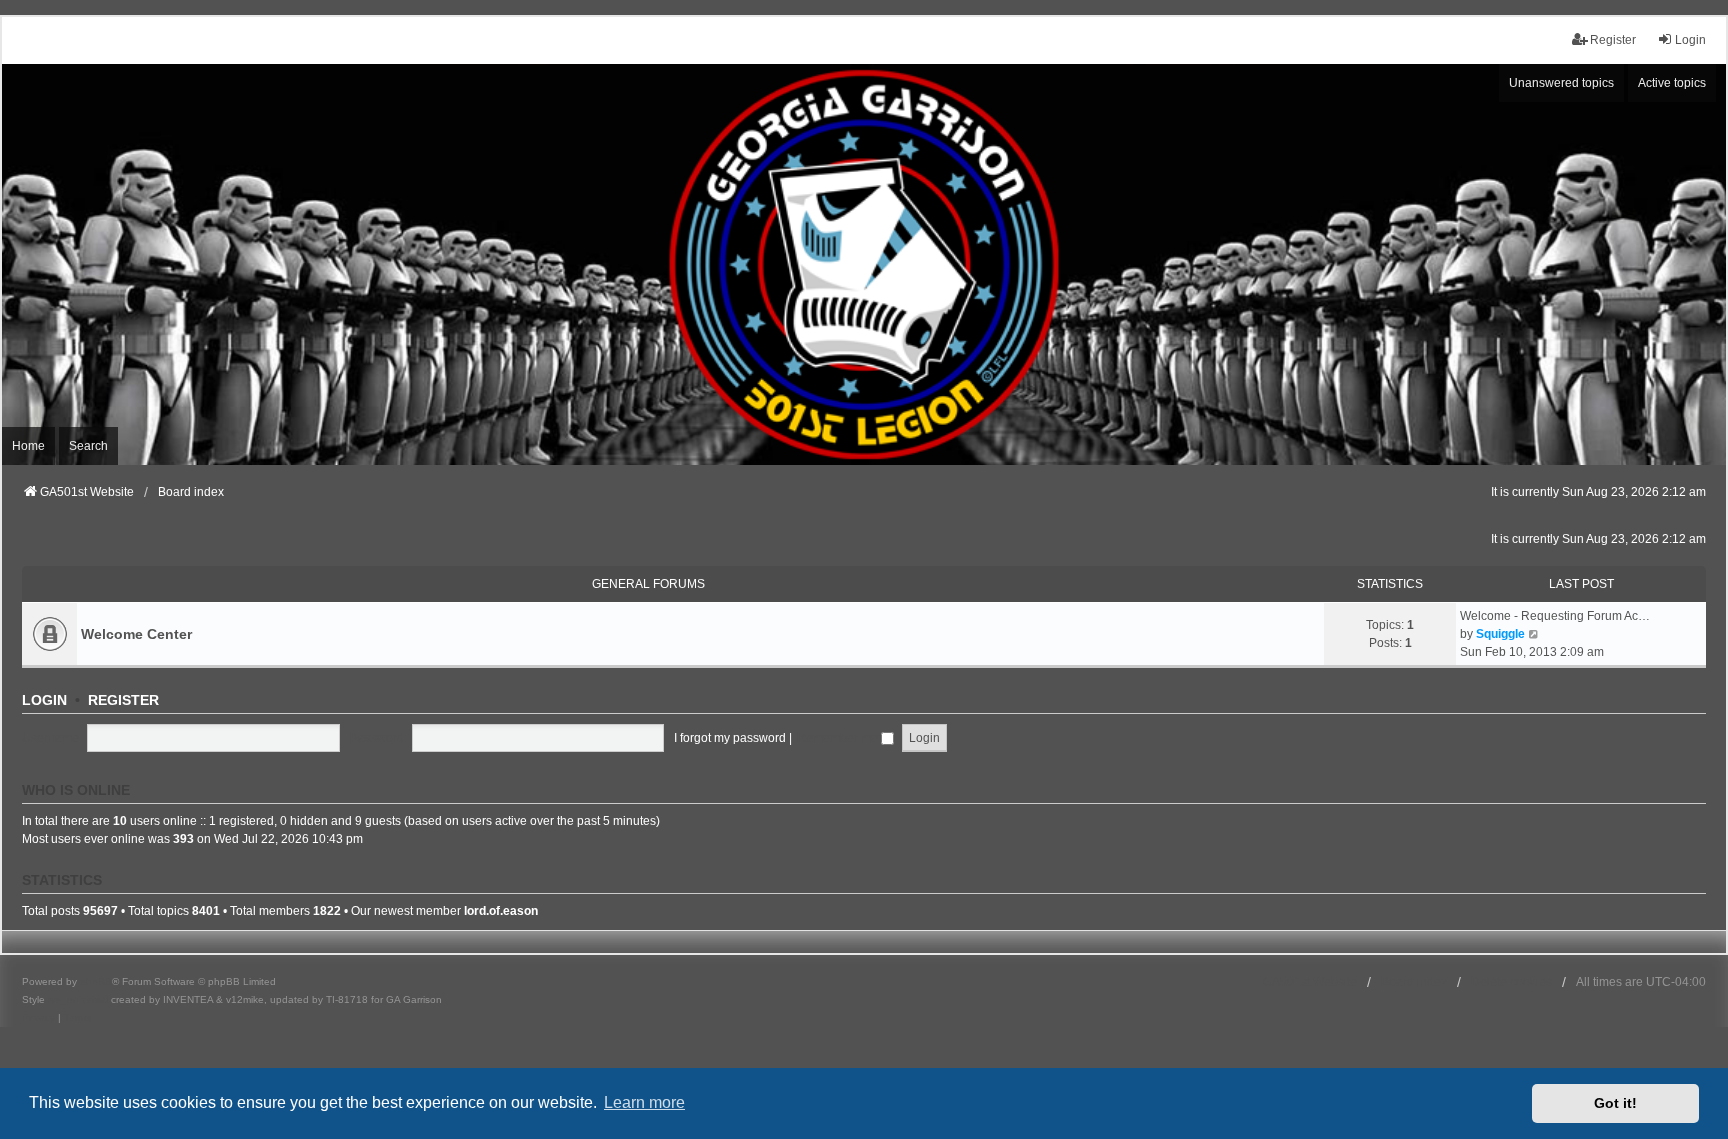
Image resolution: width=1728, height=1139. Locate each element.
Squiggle (1500, 634)
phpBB (96, 981)
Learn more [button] (644, 1102)
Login (44, 700)
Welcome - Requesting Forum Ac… (1555, 616)
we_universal (78, 999)
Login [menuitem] (1690, 40)
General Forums (648, 584)
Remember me (839, 738)
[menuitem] (38, 1018)
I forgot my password (730, 738)
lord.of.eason (501, 911)
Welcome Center (136, 634)
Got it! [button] (1615, 1103)
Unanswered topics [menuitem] (1561, 83)
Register (123, 700)
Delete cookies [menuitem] (1511, 982)
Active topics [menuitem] (1672, 83)
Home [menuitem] (28, 446)
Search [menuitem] (88, 446)
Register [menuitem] (1613, 40)
